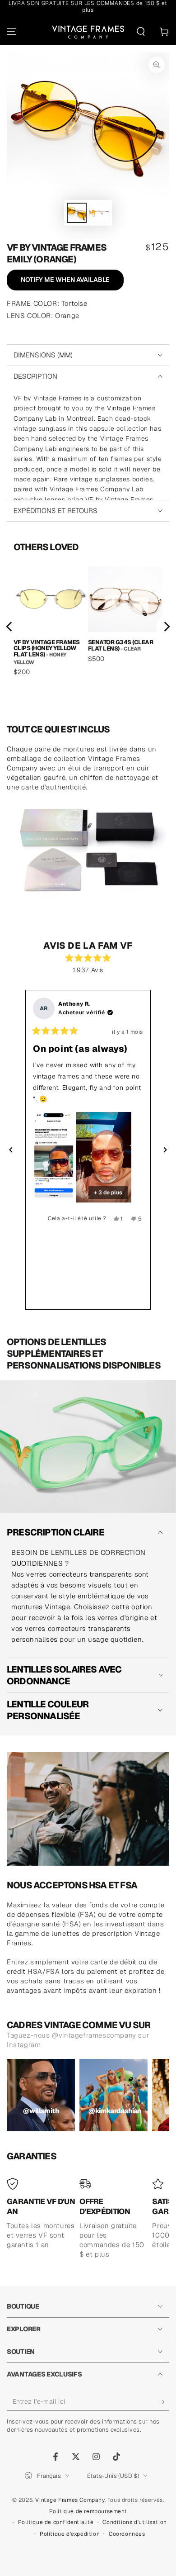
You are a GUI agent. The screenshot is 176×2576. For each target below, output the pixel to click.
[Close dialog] (161, 1195)
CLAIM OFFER (88, 1356)
